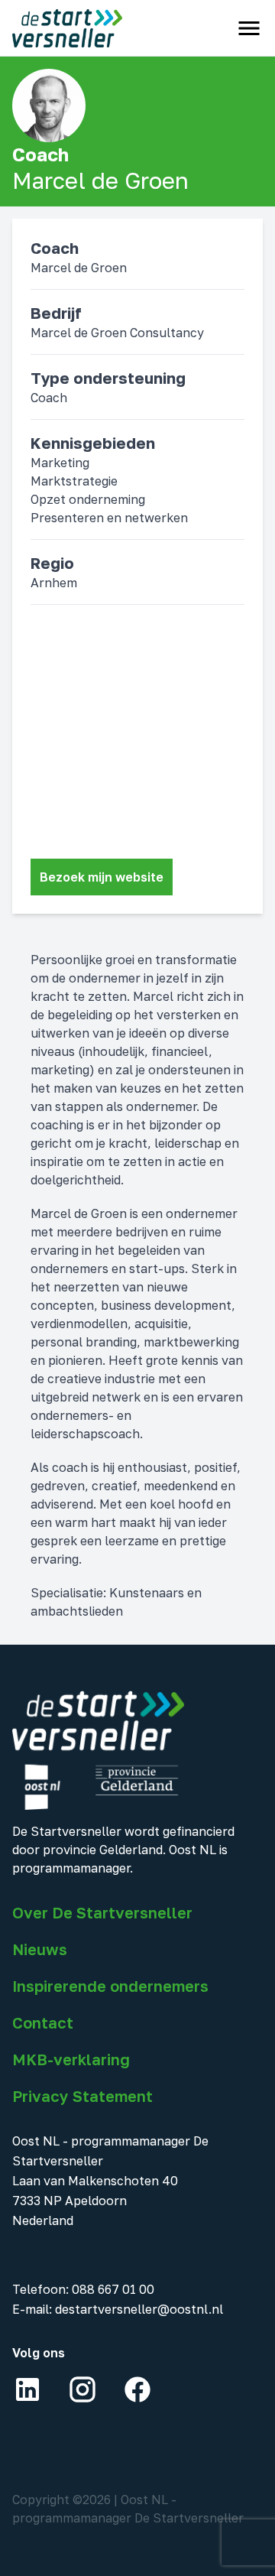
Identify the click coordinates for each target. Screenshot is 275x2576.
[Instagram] (82, 2389)
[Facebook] (137, 2389)
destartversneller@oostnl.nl (139, 2309)
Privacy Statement (82, 2096)
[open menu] (249, 28)
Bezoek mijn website (102, 877)
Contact (43, 2022)
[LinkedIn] (27, 2389)
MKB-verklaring (71, 2059)
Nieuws (40, 1949)
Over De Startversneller (102, 1912)
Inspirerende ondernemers (110, 1986)
